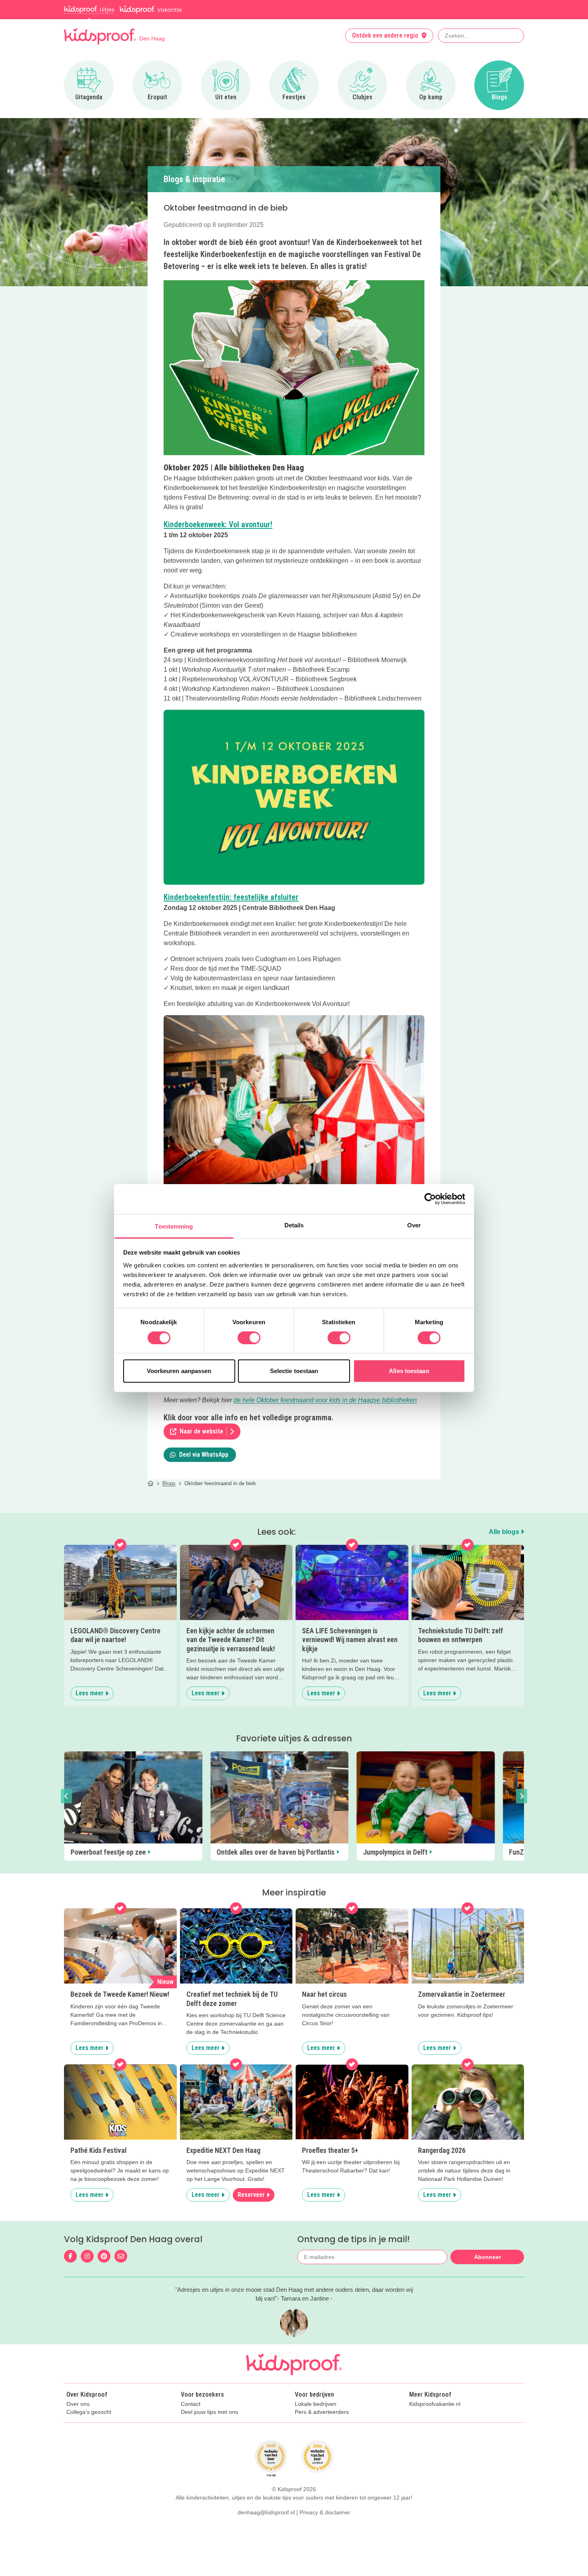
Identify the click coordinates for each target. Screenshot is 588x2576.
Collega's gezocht (89, 2423)
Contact (191, 2415)
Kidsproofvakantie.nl (435, 2415)
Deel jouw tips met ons (209, 2423)
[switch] (249, 1338)
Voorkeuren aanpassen (179, 1371)
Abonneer (487, 2268)
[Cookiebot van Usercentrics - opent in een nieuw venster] (430, 1199)
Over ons (78, 2415)
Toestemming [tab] (174, 1226)
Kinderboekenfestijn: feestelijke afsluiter (231, 897)
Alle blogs (505, 1532)
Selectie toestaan (294, 1371)
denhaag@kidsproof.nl (266, 2523)
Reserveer (251, 2206)
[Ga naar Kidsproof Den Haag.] (151, 1483)
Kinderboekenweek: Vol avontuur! (218, 524)
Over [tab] (414, 1225)
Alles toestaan (409, 1371)
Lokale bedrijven (316, 2415)
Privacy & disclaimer (325, 2523)
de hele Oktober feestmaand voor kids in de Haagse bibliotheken (325, 1400)
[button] (66, 1802)
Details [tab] (294, 1225)
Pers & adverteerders (322, 2423)
